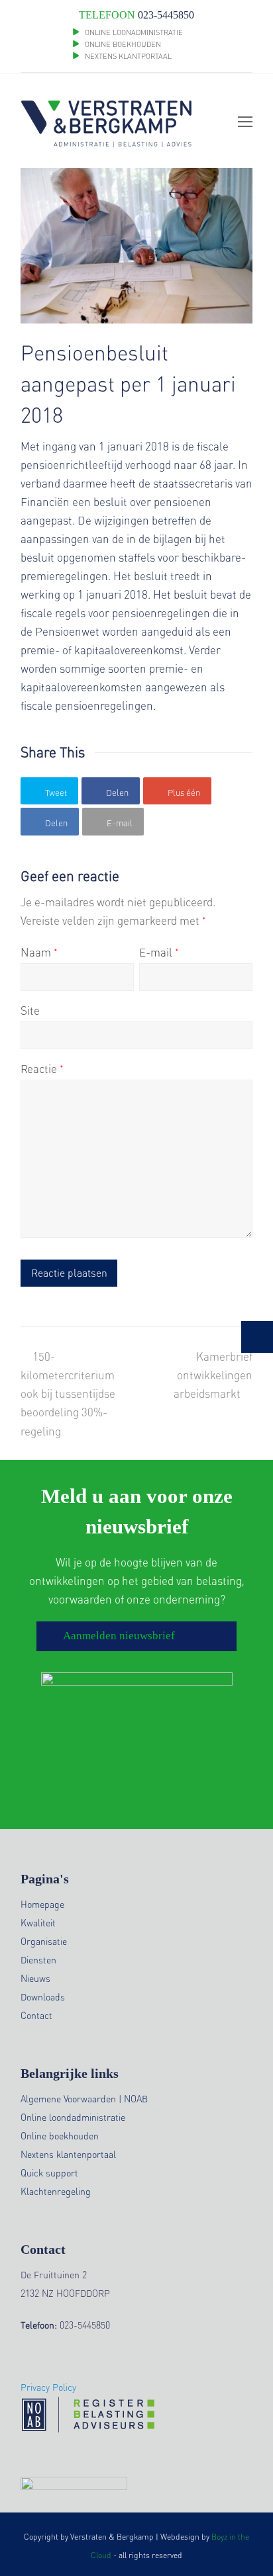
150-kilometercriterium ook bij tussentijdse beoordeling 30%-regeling (68, 1393)
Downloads (43, 1996)
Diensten (38, 1959)
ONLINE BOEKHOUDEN (122, 44)
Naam (39, 952)
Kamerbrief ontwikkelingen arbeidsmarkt (213, 1375)
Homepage (42, 1904)
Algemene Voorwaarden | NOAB (84, 2098)
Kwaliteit (38, 1922)
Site (30, 1010)
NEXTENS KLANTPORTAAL (128, 56)
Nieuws (35, 1978)
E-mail (159, 952)
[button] (49, 791)
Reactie (42, 1068)
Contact (36, 2015)
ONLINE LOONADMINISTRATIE (134, 32)
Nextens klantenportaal (68, 2154)
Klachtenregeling (56, 2191)
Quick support (49, 2172)
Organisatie (44, 1941)
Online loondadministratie (73, 2117)
